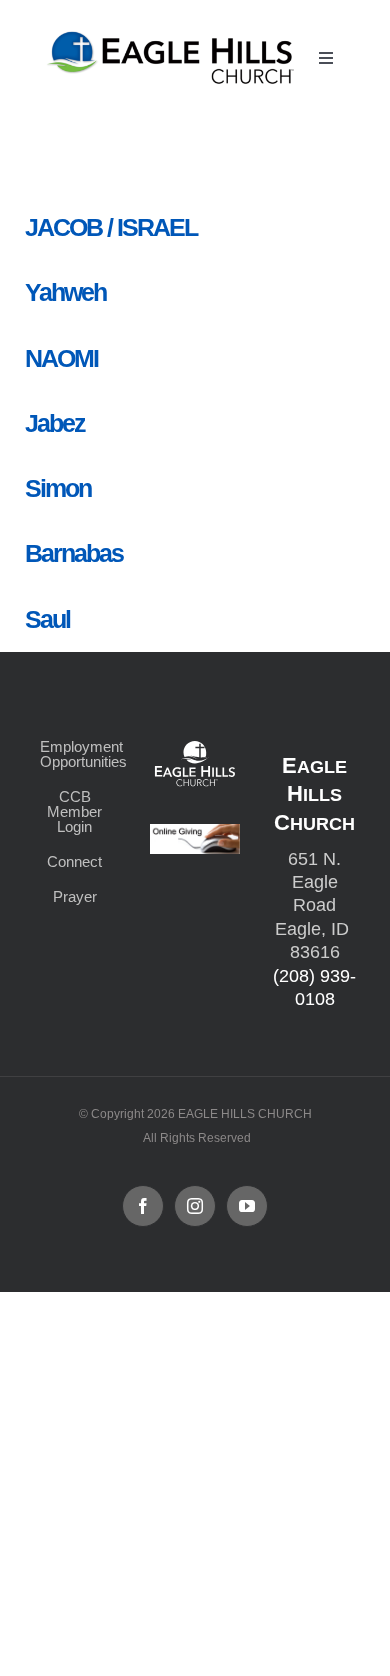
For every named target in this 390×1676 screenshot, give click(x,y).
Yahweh (65, 292)
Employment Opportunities (75, 754)
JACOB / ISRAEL (111, 227)
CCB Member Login (74, 811)
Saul (47, 619)
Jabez (55, 423)
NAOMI (61, 358)
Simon (58, 488)
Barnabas (74, 553)
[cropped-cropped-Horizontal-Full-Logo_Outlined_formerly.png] (173, 37)
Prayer (75, 896)
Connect (74, 861)
